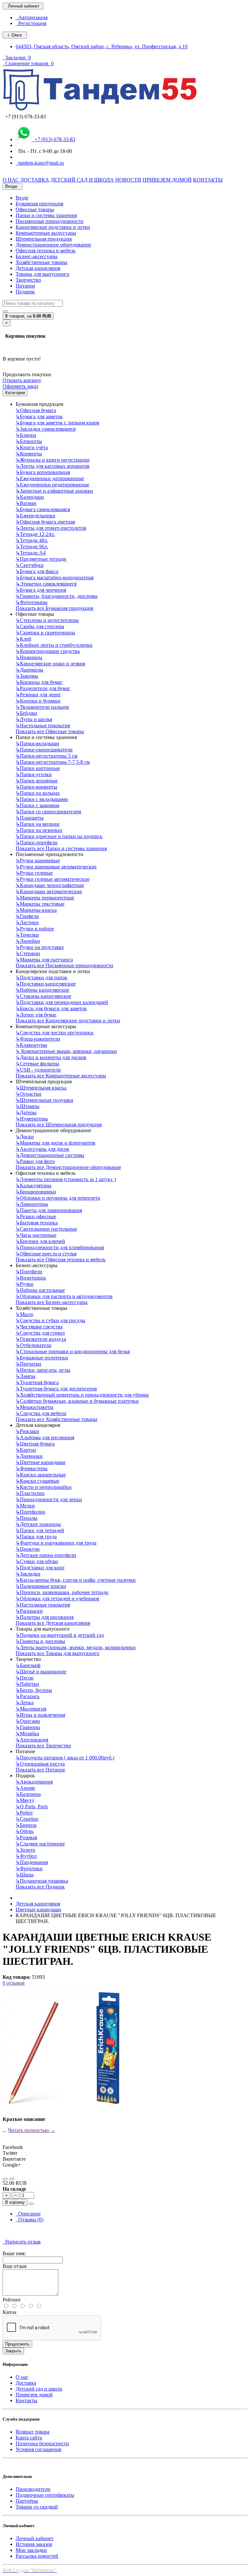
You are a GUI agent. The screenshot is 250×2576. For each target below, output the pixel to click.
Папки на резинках (39, 830)
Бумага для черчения (41, 590)
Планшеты (30, 818)
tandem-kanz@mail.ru (40, 163)
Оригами (28, 1721)
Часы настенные (36, 1235)
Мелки (25, 1506)
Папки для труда (36, 1537)
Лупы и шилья (34, 719)
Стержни (28, 953)
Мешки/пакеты (35, 1407)
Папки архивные (37, 781)
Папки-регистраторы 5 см (47, 756)
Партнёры (27, 2501)
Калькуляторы (34, 1185)
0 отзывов (14, 1983)
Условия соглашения (38, 2449)
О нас (22, 2377)
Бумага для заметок (39, 416)
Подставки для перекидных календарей (62, 1002)
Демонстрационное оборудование (53, 245)
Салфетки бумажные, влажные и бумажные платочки (77, 1401)
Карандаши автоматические (49, 891)
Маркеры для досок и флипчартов (56, 1143)
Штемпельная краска (41, 1088)
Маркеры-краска (36, 910)
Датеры (26, 1112)
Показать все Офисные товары (50, 731)
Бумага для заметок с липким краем (57, 423)
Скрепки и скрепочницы (45, 633)
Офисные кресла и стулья (46, 1254)
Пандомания (32, 1862)
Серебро (27, 1819)
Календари (30, 497)
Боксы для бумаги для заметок (51, 1008)
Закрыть (13, 2351)
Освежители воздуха (41, 1339)
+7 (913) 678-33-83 (54, 139)
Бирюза (26, 1825)
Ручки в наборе (35, 929)
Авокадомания (34, 1782)
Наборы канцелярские (42, 990)
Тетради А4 (31, 553)
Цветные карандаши (41, 1462)
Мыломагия (31, 1709)
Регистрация (31, 23)
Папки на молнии (38, 824)
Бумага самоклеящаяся (43, 509)
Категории (15, 393)
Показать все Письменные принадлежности (64, 965)
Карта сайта (29, 2438)
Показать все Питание (40, 1770)
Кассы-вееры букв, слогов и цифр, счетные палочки (76, 1580)
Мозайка (27, 1733)
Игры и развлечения (40, 1715)
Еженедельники (35, 516)
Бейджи (26, 713)
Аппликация (32, 1740)
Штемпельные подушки (44, 1100)
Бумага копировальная (43, 472)
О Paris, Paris (32, 1806)
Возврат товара (33, 2432)
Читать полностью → (32, 2130)
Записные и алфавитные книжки (54, 491)
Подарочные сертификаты (45, 2495)
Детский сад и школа (39, 2389)
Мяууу (25, 1800)
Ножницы (29, 657)
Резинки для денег (38, 695)
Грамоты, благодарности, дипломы (57, 596)
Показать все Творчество (43, 1746)
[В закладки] (5, 2179)
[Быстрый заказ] (31, 2204)
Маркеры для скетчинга (44, 960)
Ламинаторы (32, 1204)
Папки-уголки (34, 774)
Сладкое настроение (40, 1844)
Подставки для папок (42, 977)
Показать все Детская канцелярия (53, 1623)
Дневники (29, 1456)
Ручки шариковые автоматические (56, 867)
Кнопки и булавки (38, 701)
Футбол (26, 1856)
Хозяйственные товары (42, 262)
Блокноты (29, 441)
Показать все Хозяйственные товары (56, 1419)
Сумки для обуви (37, 1561)
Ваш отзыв (15, 2266)
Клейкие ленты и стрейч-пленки (54, 645)
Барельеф (28, 1665)
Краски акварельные (41, 1475)
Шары (25, 1875)
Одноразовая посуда (40, 1764)
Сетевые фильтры (37, 1064)
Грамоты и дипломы (40, 1641)
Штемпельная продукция (44, 239)
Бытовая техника (37, 1223)
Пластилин (30, 1493)
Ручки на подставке (40, 947)
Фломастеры (32, 1468)
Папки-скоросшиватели (44, 750)
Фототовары (32, 602)
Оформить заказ (20, 386)
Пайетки (27, 1684)
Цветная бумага (35, 1444)
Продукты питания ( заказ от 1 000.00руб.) (65, 1758)
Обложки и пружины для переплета (58, 1198)
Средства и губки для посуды (50, 1320)
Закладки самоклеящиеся (46, 429)
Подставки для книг (40, 1568)
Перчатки (28, 1364)
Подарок (25, 292)
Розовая (26, 1837)
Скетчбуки (30, 565)
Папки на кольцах (38, 793)
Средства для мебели (41, 1413)
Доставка (26, 2383)
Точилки (27, 935)
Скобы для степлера (40, 626)
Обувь (25, 1831)
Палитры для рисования (45, 1617)
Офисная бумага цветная (45, 522)
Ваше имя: (14, 2253)
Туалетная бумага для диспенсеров (56, 1389)
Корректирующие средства (48, 651)
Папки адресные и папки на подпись (59, 836)
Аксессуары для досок (42, 1149)
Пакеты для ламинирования (49, 1210)
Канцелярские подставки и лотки (53, 227)
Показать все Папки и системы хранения (61, 848)
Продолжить (17, 2344)
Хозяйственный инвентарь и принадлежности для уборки (82, 1395)
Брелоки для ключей (40, 1241)
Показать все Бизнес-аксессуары (52, 1302)
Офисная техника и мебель (46, 251)
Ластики (27, 922)
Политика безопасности (42, 2443)
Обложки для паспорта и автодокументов (64, 1296)
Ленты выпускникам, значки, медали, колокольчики (76, 1647)
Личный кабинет (35, 2538)
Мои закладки (31, 2550)
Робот (24, 1813)
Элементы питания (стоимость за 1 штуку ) (66, 1179)
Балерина (28, 1794)
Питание (25, 286)
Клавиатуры (31, 1045)
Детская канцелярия (38, 268)
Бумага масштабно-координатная (55, 577)
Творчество (28, 280)
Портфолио (30, 1512)
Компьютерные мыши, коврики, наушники (66, 1051)
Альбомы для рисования (45, 1437)
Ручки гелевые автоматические (53, 879)
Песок (25, 1678)
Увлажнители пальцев (42, 707)
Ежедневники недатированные (52, 485)
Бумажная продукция (39, 204)
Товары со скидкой (37, 2507)
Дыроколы (29, 670)
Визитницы (31, 1278)
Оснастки (28, 1094)
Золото (25, 1850)
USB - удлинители (38, 1070)
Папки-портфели (37, 843)
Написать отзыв (22, 2242)
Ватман (26, 503)
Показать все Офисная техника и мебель (61, 1259)
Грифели (27, 916)
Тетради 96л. (32, 547)
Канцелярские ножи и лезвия (50, 664)
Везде (22, 198)
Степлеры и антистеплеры (47, 620)
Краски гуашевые (37, 1481)
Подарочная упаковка (42, 1881)
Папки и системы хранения (46, 215)
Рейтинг (12, 2300)
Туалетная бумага (37, 1382)
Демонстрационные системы (50, 1155)
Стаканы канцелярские (43, 996)
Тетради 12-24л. (35, 534)
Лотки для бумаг (36, 1015)
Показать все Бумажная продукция (54, 608)
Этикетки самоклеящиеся (46, 584)
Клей (23, 639)
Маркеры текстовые (40, 904)
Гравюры (28, 1727)
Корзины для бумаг (39, 682)
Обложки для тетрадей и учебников (57, 1599)
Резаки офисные (36, 1216)
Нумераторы (32, 1119)
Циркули (28, 1549)
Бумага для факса (37, 571)
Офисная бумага (36, 410)
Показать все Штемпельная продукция (59, 1125)
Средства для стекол (40, 1333)
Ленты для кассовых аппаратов (53, 466)
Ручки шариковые (38, 860)
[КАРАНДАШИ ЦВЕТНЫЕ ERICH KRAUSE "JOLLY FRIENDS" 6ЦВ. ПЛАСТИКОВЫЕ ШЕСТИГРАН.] (64, 2108)
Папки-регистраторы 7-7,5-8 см (53, 762)
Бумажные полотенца (42, 1358)
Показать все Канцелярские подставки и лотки (68, 1021)
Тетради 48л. (32, 540)
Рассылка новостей (37, 2556)
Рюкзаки (27, 1431)
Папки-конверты (36, 787)
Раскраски (29, 1611)
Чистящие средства (39, 1327)
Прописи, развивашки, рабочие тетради (62, 1592)
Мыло (24, 1314)
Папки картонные (38, 768)
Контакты (27, 2400)
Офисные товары (35, 209)
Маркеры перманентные (45, 898)
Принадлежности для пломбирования (60, 1247)
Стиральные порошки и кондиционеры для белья (73, 1351)
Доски (25, 1137)
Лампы (26, 1376)
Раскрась (28, 1696)
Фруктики (29, 1868)
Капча (9, 2312)
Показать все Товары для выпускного (57, 1653)
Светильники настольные (46, 1229)
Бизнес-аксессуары (37, 256)
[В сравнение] (12, 2179)
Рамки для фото (35, 1161)
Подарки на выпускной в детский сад (60, 1635)
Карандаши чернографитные (50, 885)
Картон (26, 1450)
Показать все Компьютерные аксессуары (61, 1076)
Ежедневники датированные (50, 478)
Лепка (25, 1703)
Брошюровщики (36, 1192)
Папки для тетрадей (40, 1530)
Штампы (28, 1106)
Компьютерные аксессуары (46, 233)
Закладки (28, 1574)
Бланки (26, 435)
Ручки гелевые (34, 873)
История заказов (34, 2544)
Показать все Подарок (40, 1887)
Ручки (25, 1284)
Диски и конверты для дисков (51, 1057)
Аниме (25, 1788)
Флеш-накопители (38, 1039)
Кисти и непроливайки (44, 1487)
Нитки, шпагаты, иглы (43, 1370)
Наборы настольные (40, 1290)
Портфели (29, 1272)
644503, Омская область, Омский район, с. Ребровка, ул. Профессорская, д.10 (102, 46)
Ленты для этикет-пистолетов (51, 528)
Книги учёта (32, 447)
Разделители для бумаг (43, 688)
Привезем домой (34, 2395)
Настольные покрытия (43, 725)
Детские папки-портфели (46, 1555)
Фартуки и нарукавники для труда (56, 1543)
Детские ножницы (38, 1524)
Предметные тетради (41, 559)
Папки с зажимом (37, 805)
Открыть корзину (22, 380)
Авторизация (32, 17)
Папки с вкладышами (42, 799)
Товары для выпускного (42, 274)
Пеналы (27, 1518)
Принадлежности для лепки (49, 1499)
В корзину (15, 2202)
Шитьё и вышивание (41, 1672)
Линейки (28, 941)
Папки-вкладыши (37, 743)
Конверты (29, 454)
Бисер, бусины (34, 1690)
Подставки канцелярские (46, 984)
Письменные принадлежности (49, 221)
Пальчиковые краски (41, 1586)
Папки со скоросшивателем (48, 812)
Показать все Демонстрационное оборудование (68, 1167)
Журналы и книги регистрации (53, 460)
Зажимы (27, 676)
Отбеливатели (34, 1345)
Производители (33, 2489)
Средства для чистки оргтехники (55, 1033)
